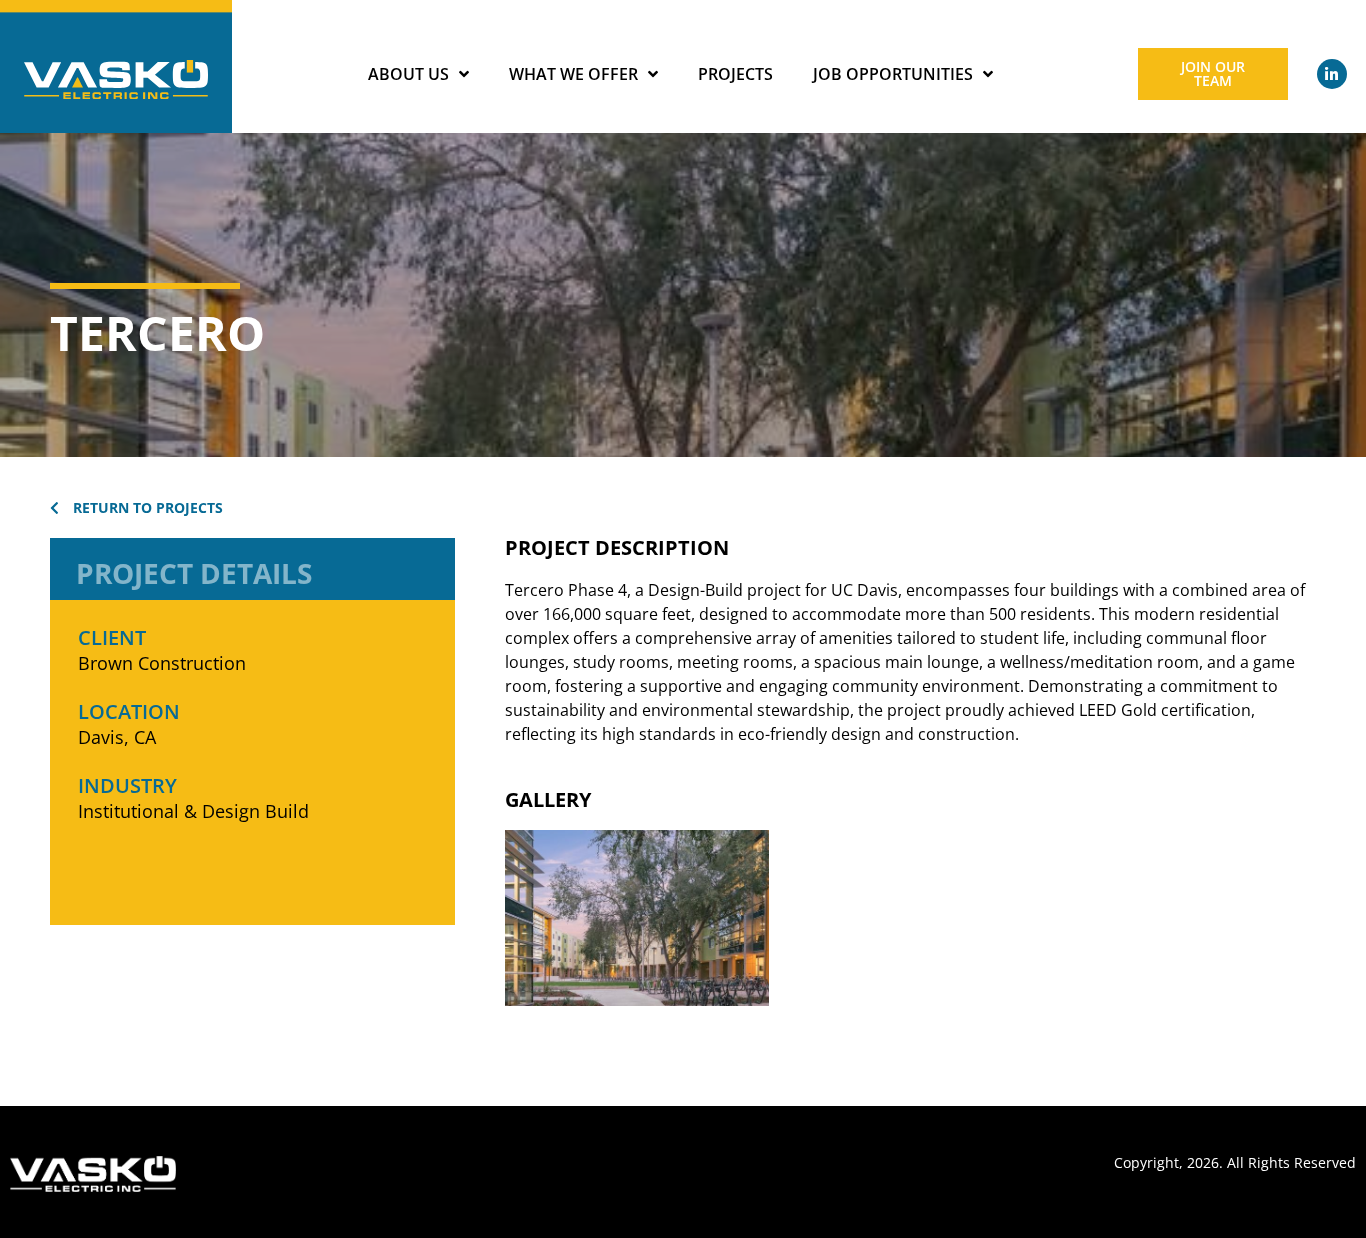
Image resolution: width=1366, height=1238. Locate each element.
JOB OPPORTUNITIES (893, 74)
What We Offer (573, 74)
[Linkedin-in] (1332, 74)
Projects (735, 74)
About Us (408, 74)
